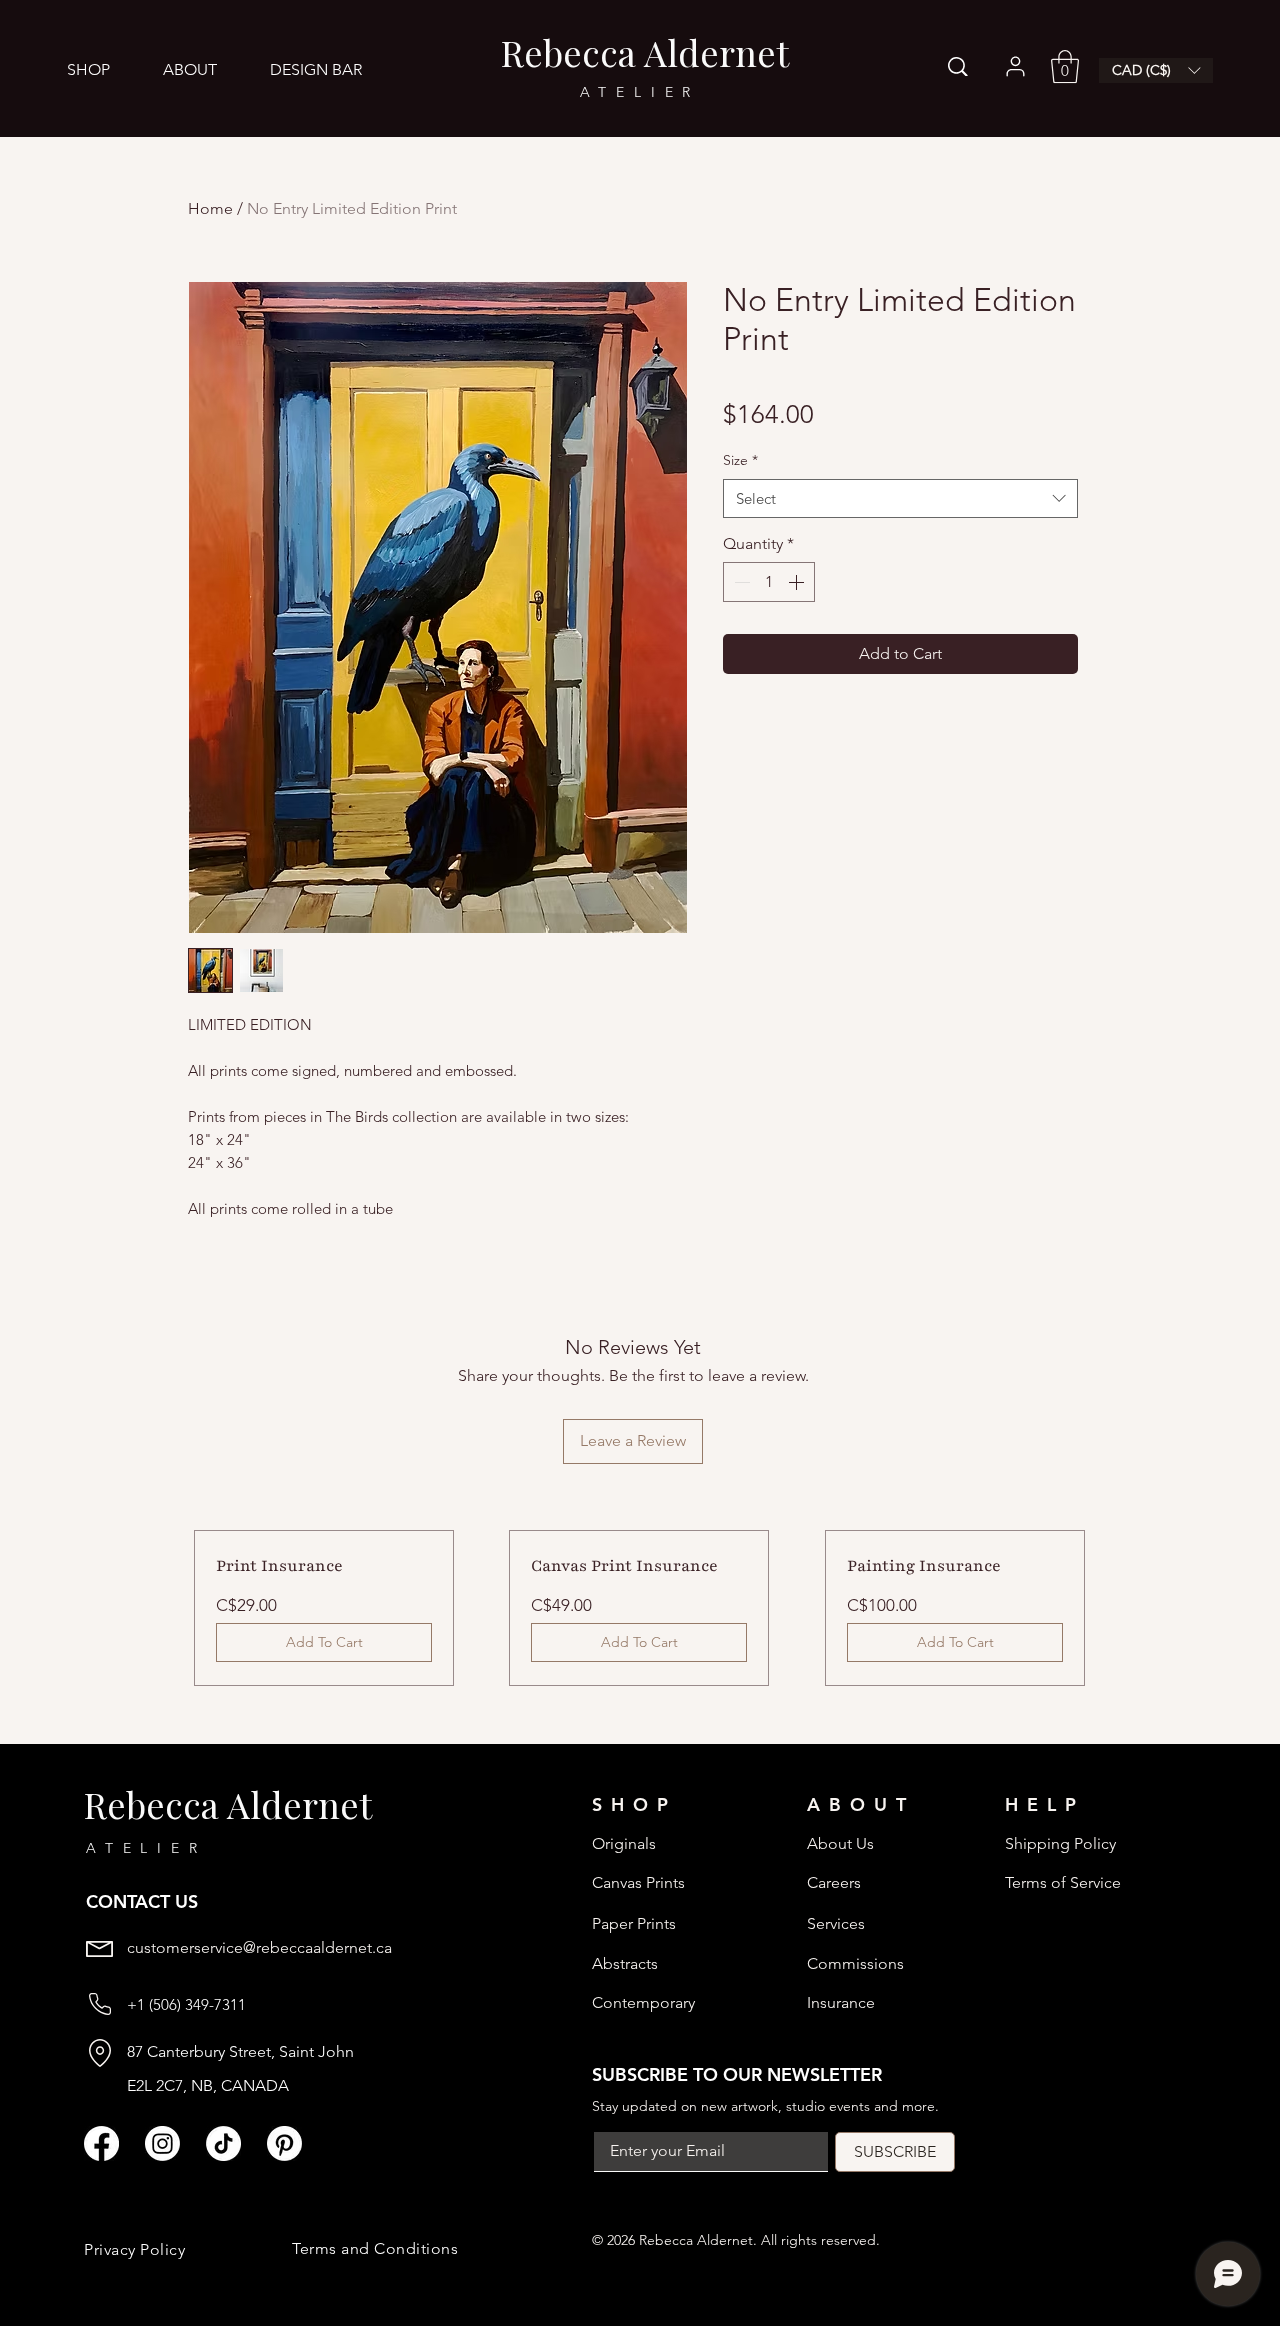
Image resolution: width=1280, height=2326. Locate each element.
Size (740, 460)
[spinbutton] (769, 582)
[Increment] (798, 582)
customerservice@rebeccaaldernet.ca (259, 1947)
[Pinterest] (284, 2143)
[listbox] (1156, 70)
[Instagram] (162, 2143)
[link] (1065, 66)
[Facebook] (101, 2143)
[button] (104, 69)
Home (210, 208)
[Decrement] (740, 582)
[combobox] (900, 498)
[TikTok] (223, 2143)
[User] (1015, 66)
